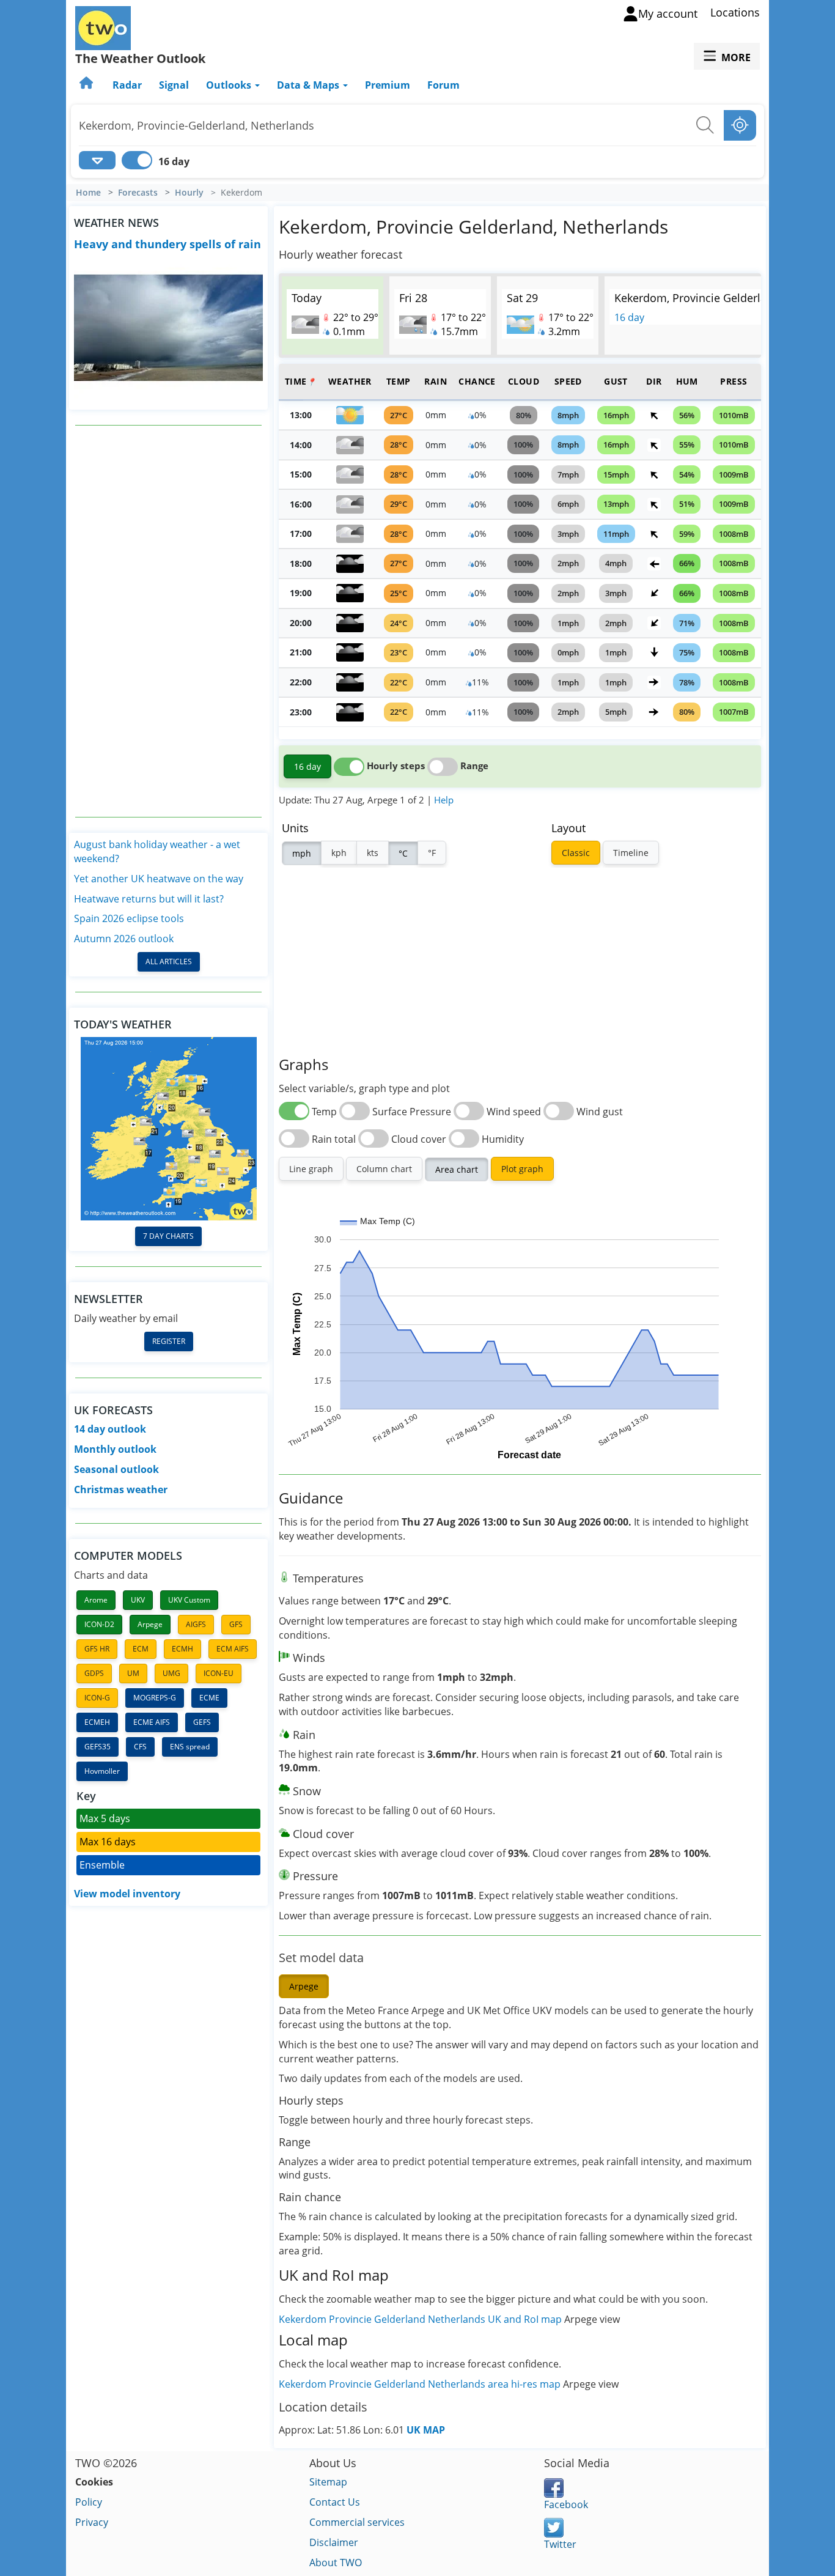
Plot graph (522, 1169)
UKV (138, 1600)
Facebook (566, 2504)
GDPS (94, 1673)
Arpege (150, 1624)
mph (302, 853)
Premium (388, 85)
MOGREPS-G (155, 1698)
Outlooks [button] (230, 85)
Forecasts (138, 193)
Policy (89, 2502)
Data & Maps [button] (309, 85)
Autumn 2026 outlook (124, 939)
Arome (96, 1600)
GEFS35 (97, 1747)
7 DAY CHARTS (168, 1236)
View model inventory (127, 1894)
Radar (127, 85)
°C (403, 853)
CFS (140, 1747)
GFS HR (97, 1649)
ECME (209, 1698)
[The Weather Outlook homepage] (87, 85)
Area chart (457, 1169)
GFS (236, 1624)
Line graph (311, 1169)
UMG (171, 1673)
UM (133, 1673)
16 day (629, 317)
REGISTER (169, 1341)
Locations (735, 12)
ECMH (182, 1649)
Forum (443, 85)
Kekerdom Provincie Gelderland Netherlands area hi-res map (421, 2384)
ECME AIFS (152, 1722)
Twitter (560, 2544)
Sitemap (328, 2482)
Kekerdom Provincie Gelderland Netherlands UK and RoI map (420, 2319)
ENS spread (190, 1747)
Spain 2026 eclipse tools (129, 918)
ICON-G (97, 1698)
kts (373, 853)
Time (300, 381)
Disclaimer (334, 2542)
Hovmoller (102, 1771)
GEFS (202, 1722)
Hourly (189, 193)
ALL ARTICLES (169, 961)
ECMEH (97, 1722)
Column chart (384, 1169)
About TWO (336, 2563)
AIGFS (196, 1624)
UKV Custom (189, 1600)
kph (339, 853)
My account (668, 13)
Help (444, 800)
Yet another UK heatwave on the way (159, 879)
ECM (141, 1649)
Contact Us (335, 2502)
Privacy (92, 2522)
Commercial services (357, 2522)
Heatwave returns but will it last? (149, 899)
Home (88, 193)
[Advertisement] (169, 621)
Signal (174, 85)
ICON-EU (219, 1673)
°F (432, 853)
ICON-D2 (99, 1624)
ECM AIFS (233, 1649)
